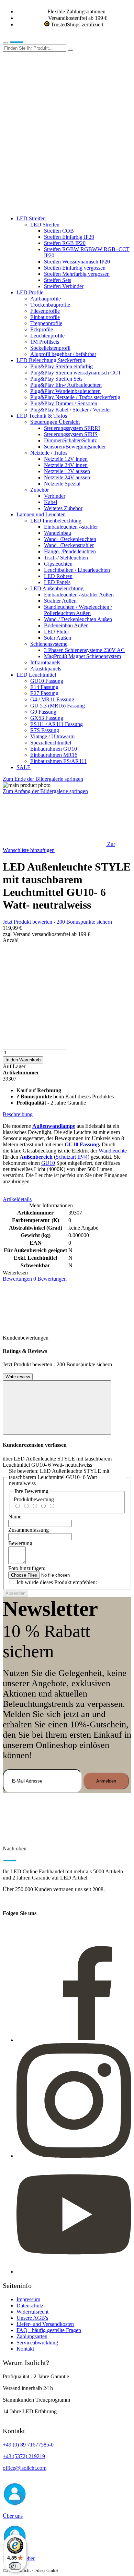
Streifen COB (59, 231)
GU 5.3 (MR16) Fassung (58, 706)
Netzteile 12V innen (66, 459)
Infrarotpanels (45, 662)
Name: (15, 1517)
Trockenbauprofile (50, 305)
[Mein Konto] (54, 101)
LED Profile (30, 292)
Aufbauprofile (46, 299)
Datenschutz (30, 2306)
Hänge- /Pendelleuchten (70, 551)
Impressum (28, 2299)
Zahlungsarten (32, 2336)
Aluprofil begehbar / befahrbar (63, 354)
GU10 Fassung (47, 681)
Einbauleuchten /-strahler (71, 527)
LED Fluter (57, 632)
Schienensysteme (49, 644)
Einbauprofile (45, 317)
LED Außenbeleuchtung (57, 588)
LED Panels (57, 582)
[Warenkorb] (54, 207)
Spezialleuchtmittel (51, 743)
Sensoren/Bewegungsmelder (75, 447)
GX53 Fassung (47, 718)
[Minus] (67, 970)
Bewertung (20, 1543)
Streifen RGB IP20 (65, 243)
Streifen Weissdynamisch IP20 (77, 262)
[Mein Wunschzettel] (54, 154)
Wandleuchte (113, 1151)
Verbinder (55, 496)
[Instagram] (74, 2156)
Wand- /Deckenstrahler (69, 545)
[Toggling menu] (5, 43)
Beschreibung (18, 1114)
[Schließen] (57, 1408)
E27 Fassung (44, 693)
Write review (18, 1377)
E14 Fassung (44, 687)
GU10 (48, 1163)
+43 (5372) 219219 (24, 2456)
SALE (24, 767)
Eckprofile (42, 329)
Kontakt (25, 2349)
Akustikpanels (46, 669)
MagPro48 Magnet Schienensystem (82, 656)
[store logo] (27, 41)
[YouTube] (74, 2272)
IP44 (82, 1157)
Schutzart (66, 1157)
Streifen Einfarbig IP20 (69, 237)
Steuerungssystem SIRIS (71, 434)
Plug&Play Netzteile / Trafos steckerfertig (75, 397)
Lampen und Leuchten (41, 514)
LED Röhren (58, 576)
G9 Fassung (43, 712)
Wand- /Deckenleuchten (70, 539)
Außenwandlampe (54, 1126)
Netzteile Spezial (62, 484)
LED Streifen (31, 218)
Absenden (15, 1593)
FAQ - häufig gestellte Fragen (49, 2330)
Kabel (51, 502)
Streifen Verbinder (64, 286)
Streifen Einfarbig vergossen (75, 268)
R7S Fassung (45, 730)
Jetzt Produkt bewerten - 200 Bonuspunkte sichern (57, 922)
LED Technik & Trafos (42, 416)
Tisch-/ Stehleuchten (66, 558)
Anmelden (106, 1781)
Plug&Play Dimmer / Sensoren (64, 403)
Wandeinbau (58, 533)
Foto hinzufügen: (27, 1568)
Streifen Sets (58, 280)
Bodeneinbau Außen (66, 625)
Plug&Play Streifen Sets (56, 379)
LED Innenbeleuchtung (56, 521)
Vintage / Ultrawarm (52, 736)
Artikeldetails (17, 1199)
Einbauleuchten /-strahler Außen (79, 595)
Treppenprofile (46, 323)
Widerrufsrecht (32, 2312)
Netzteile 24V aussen (67, 477)
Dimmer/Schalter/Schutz (70, 440)
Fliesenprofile (45, 311)
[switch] (15, 2566)
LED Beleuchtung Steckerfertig (51, 360)
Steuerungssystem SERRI (72, 428)
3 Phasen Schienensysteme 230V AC (84, 650)
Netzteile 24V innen (66, 465)
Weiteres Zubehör (63, 508)
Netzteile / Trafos (49, 453)
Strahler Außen (60, 601)
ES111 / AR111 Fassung (57, 724)
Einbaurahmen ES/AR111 (58, 761)
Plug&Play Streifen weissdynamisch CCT (76, 373)
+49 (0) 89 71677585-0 (28, 2445)
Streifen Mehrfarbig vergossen (77, 274)
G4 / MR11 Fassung (52, 699)
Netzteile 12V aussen (67, 471)
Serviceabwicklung (37, 2343)
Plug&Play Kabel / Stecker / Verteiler (71, 410)
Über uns (13, 2516)
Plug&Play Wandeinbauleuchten (65, 391)
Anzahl (11, 940)
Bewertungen (35, 1279)
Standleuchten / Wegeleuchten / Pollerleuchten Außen (78, 610)
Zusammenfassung (29, 1530)
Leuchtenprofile (47, 336)
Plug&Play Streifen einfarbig (62, 366)
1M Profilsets (45, 342)
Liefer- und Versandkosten (45, 2324)
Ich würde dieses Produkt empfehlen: (57, 1582)
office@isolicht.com (25, 2468)
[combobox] (35, 48)
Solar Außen (58, 638)
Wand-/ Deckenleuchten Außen (78, 619)
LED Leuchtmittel (36, 675)
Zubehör (40, 490)
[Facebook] (74, 2040)
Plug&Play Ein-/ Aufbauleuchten (66, 385)
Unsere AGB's (32, 2318)
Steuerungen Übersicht (55, 422)
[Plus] (67, 1023)
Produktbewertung (34, 1499)
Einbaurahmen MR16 (54, 755)
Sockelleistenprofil (50, 348)
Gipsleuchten (58, 564)
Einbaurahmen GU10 (54, 749)
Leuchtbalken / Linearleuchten (77, 570)
